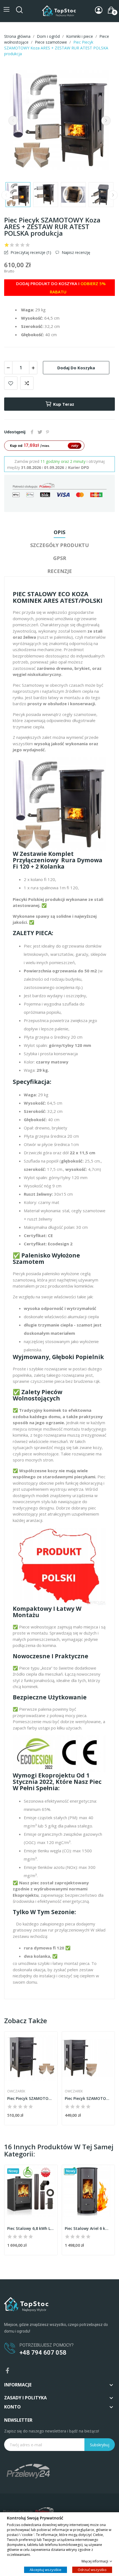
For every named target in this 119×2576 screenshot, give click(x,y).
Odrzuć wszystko (92, 2569)
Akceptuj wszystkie (46, 2569)
